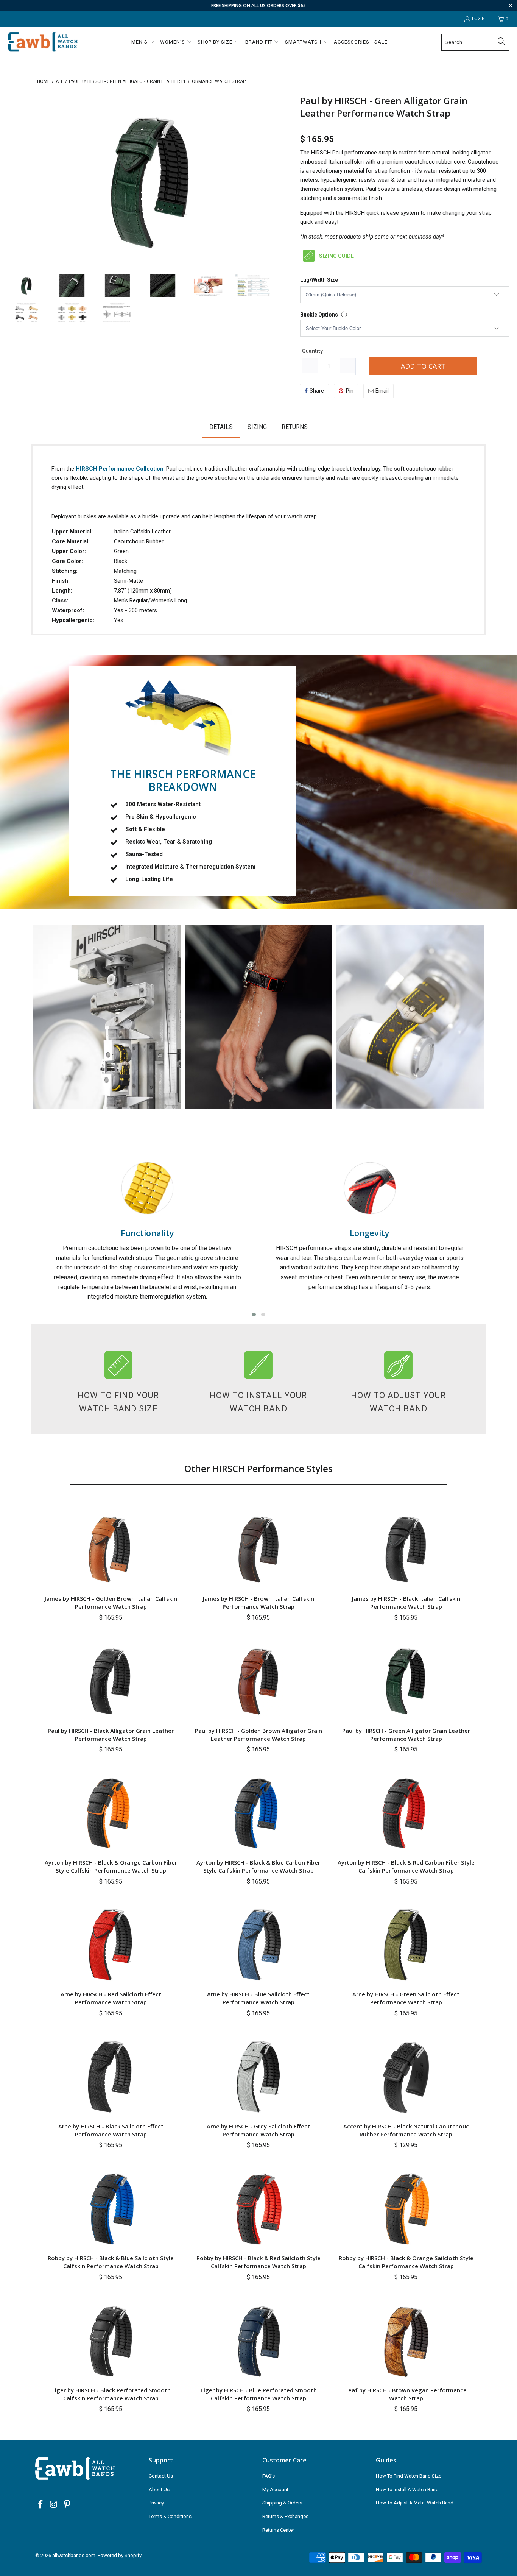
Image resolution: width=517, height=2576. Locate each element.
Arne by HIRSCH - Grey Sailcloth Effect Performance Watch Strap (258, 2130)
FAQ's (269, 2476)
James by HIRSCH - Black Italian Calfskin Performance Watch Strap (406, 1602)
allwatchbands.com (74, 2555)
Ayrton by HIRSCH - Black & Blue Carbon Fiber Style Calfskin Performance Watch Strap (258, 1866)
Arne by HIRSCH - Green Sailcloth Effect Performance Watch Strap (406, 1998)
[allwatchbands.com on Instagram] (54, 2505)
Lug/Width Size (319, 280)
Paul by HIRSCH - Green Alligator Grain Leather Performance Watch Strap (384, 107)
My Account (275, 2489)
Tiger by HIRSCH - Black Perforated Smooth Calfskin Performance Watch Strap (111, 2394)
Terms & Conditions (170, 2516)
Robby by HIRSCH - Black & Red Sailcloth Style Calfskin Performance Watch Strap (258, 2262)
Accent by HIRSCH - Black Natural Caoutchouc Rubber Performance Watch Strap (406, 2130)
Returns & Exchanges (285, 2516)
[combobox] (475, 42)
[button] (143, 42)
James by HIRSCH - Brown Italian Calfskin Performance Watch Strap (258, 1602)
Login (478, 19)
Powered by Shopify (120, 2555)
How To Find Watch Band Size (409, 2476)
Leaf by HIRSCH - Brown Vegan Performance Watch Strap (406, 2394)
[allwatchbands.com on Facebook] (41, 2505)
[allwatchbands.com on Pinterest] (67, 2505)
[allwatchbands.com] (43, 42)
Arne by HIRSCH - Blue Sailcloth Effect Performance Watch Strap (258, 1998)
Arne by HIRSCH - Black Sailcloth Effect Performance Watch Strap (111, 2130)
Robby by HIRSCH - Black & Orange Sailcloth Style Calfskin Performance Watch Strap (406, 2262)
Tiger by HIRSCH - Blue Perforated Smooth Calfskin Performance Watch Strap (258, 2394)
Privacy (156, 2503)
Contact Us (161, 2476)
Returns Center (278, 2530)
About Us (159, 2489)
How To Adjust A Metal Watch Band (415, 2503)
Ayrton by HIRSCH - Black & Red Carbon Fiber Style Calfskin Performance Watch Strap (406, 1866)
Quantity (312, 351)
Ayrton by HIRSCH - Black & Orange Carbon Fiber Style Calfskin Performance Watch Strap (111, 1866)
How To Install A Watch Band (407, 2489)
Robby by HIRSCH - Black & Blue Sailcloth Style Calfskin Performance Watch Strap (111, 2262)
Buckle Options (319, 315)
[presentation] (26, 1235)
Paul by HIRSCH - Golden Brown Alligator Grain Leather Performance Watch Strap (258, 1735)
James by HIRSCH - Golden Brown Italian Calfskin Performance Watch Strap (111, 1602)
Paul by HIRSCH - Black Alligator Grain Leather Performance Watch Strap (111, 1735)
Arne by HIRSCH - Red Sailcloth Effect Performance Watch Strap (111, 1998)
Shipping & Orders (282, 2503)
